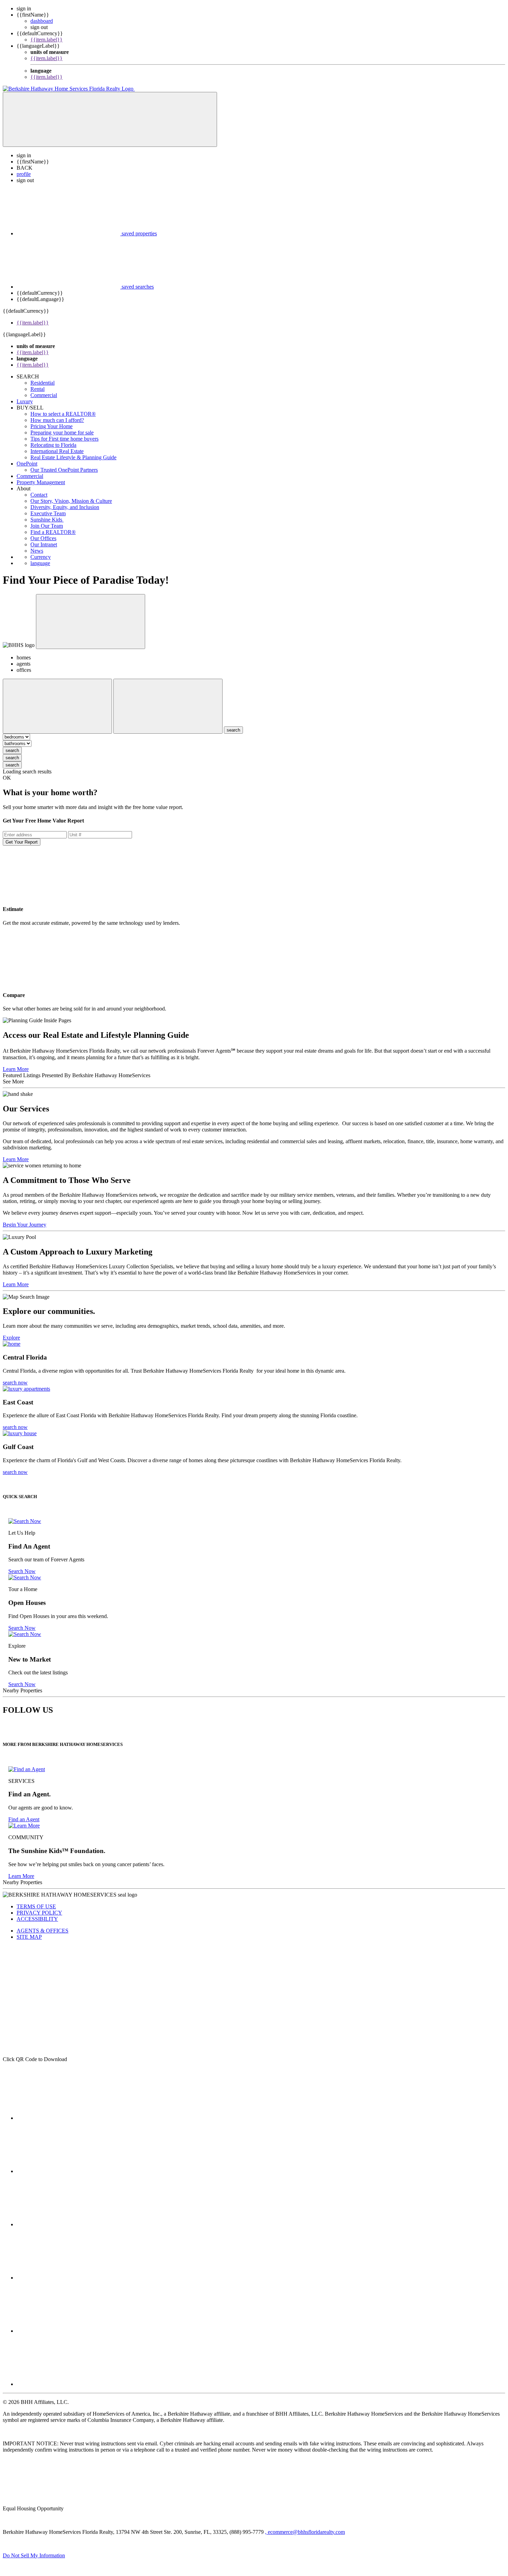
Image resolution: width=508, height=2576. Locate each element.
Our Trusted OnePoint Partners (64, 470)
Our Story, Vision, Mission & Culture (71, 501)
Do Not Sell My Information (34, 2555)
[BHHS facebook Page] (68, 2118)
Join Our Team (47, 526)
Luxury (25, 401)
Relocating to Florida (53, 445)
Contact (39, 495)
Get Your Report (22, 842)
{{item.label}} (46, 40)
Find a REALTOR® (53, 532)
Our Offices (43, 538)
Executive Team (48, 513)
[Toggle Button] (110, 119)
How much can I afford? (57, 420)
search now (15, 1383)
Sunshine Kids (47, 520)
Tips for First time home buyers (64, 439)
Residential (43, 383)
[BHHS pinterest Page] (68, 2224)
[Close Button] (57, 706)
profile (24, 174)
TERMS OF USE (36, 1906)
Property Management (41, 482)
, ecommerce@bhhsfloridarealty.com (305, 2532)
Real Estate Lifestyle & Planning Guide (73, 457)
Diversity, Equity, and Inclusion (65, 507)
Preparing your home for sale (62, 433)
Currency (41, 557)
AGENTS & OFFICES (43, 1931)
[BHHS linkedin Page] (68, 2278)
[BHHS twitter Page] (68, 2171)
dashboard (42, 21)
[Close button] (91, 622)
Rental (37, 389)
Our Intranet (44, 544)
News (37, 551)
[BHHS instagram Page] (68, 2384)
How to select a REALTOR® (63, 414)
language (40, 563)
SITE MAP (29, 1937)
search (12, 750)
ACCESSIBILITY (37, 1919)
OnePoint (27, 464)
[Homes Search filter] (168, 706)
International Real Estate (57, 451)
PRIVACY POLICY (39, 1913)
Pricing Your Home (51, 426)
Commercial (44, 395)
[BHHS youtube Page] (68, 2331)
